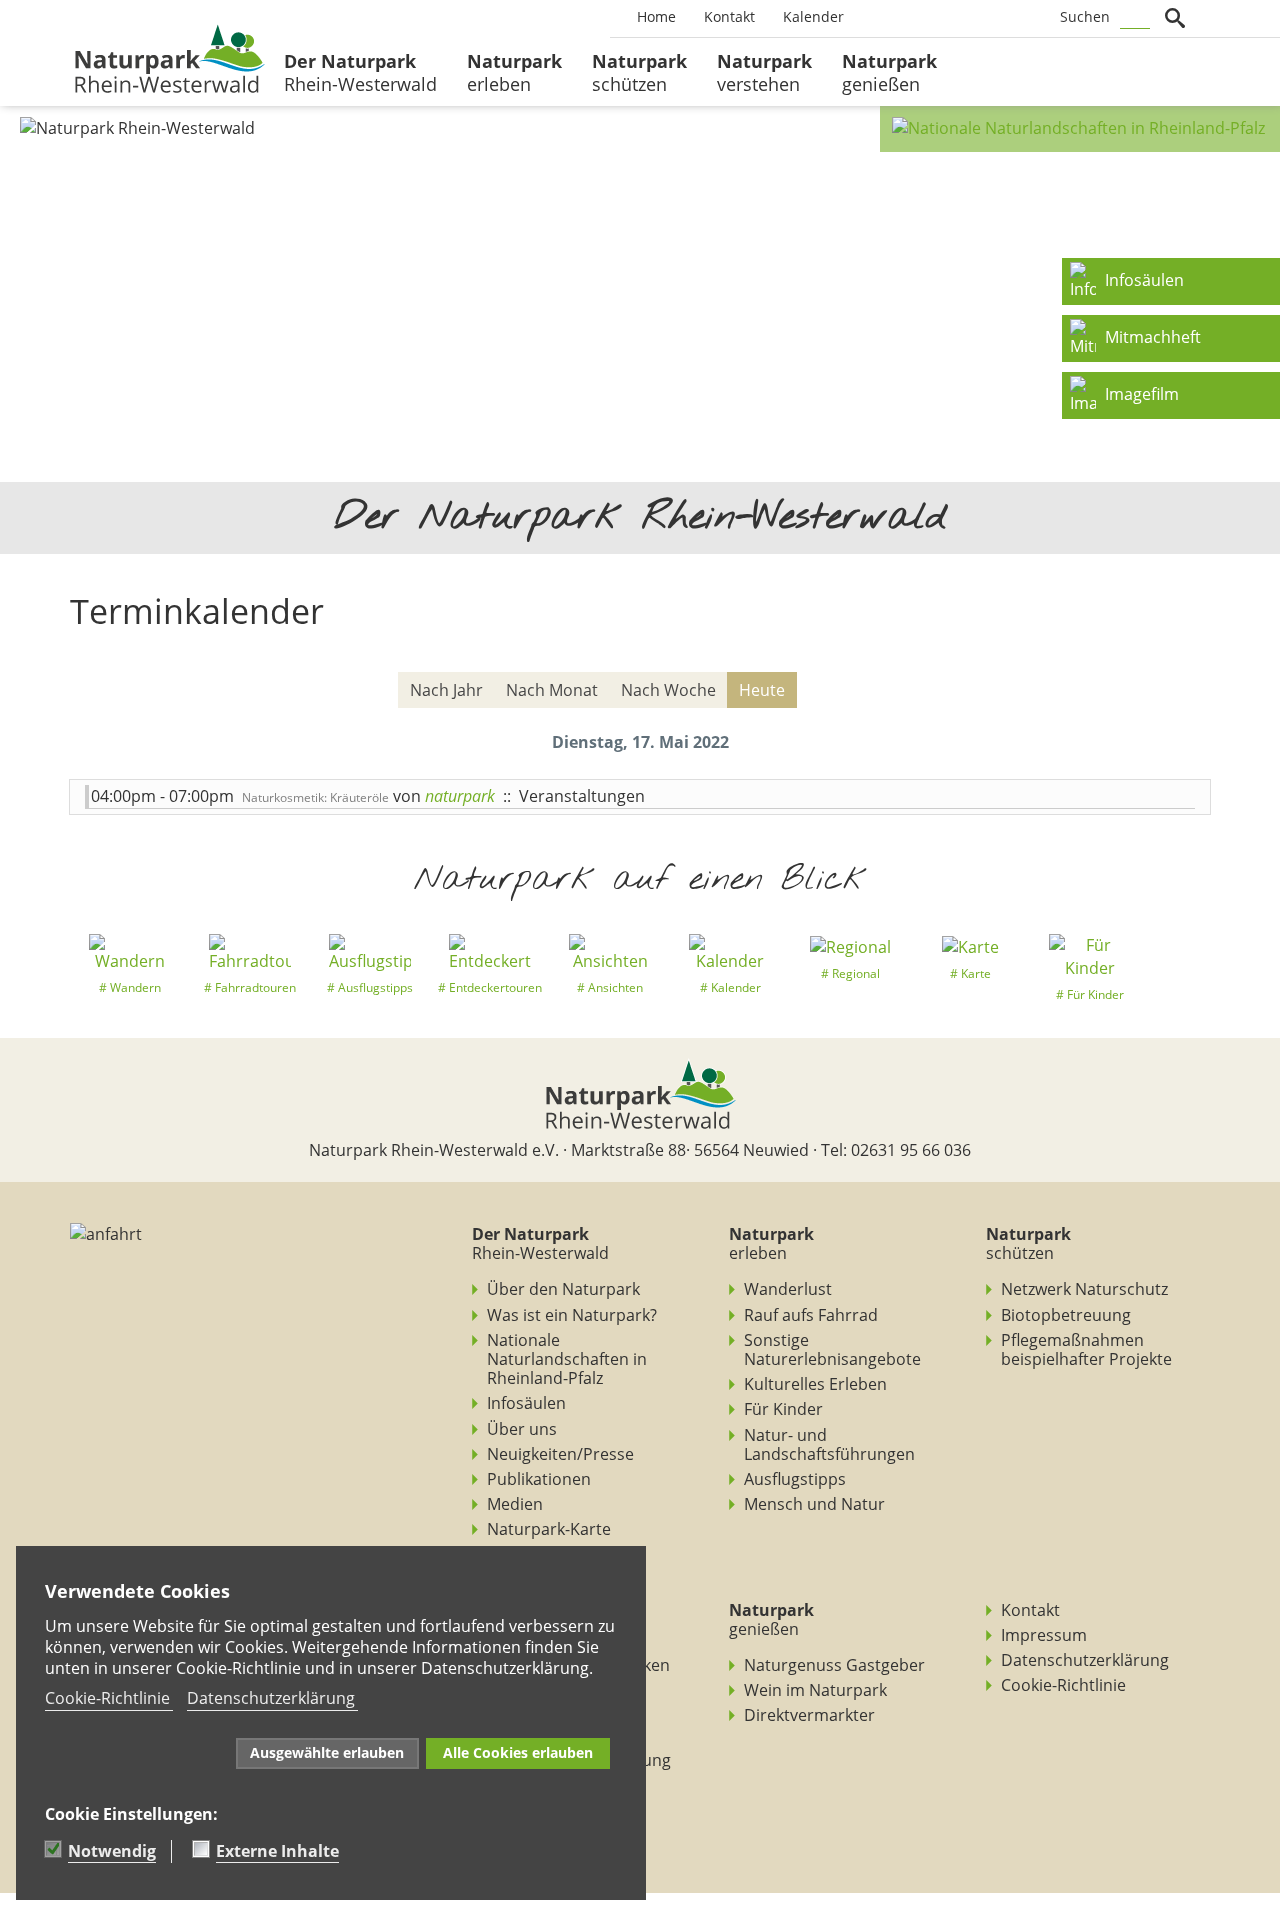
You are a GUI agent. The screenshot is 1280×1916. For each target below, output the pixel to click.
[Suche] (1185, 691)
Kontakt (1030, 1610)
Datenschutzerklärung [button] (271, 1698)
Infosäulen (526, 1403)
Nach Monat (552, 690)
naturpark (460, 796)
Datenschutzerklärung (1085, 1660)
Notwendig (112, 1851)
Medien (515, 1504)
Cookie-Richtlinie (1063, 1685)
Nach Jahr (446, 690)
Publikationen (539, 1479)
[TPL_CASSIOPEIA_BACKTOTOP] (10, 1904)
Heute (762, 690)
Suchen (1085, 16)
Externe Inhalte (277, 1851)
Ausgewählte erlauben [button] (327, 1752)
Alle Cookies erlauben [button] (518, 1752)
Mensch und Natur (814, 1504)
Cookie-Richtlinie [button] (107, 1698)
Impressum (1044, 1635)
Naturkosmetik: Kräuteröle (315, 797)
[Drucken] (1197, 657)
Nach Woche (668, 690)
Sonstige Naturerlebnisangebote (832, 1349)
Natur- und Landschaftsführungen (829, 1444)
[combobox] (1135, 17)
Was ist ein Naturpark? (572, 1315)
